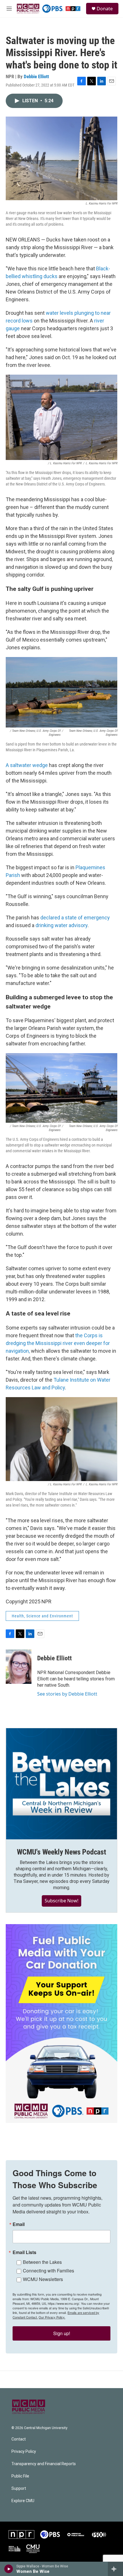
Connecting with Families (48, 2271)
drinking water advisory (61, 925)
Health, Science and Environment (42, 1616)
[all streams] (115, 2569)
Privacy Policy (24, 2452)
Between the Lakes (42, 2262)
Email (19, 2224)
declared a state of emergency (75, 918)
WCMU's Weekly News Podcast (61, 1852)
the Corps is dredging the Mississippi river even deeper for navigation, (58, 1343)
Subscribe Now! (61, 1901)
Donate (105, 9)
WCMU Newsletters (43, 2279)
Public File (20, 2476)
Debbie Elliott (36, 76)
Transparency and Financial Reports (44, 2464)
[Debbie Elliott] (19, 1667)
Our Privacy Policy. (52, 2317)
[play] (9, 2569)
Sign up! (62, 2333)
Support (19, 2489)
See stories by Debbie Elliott (67, 1694)
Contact (19, 2439)
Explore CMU (23, 2501)
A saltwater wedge (27, 765)
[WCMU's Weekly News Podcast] (61, 1784)
